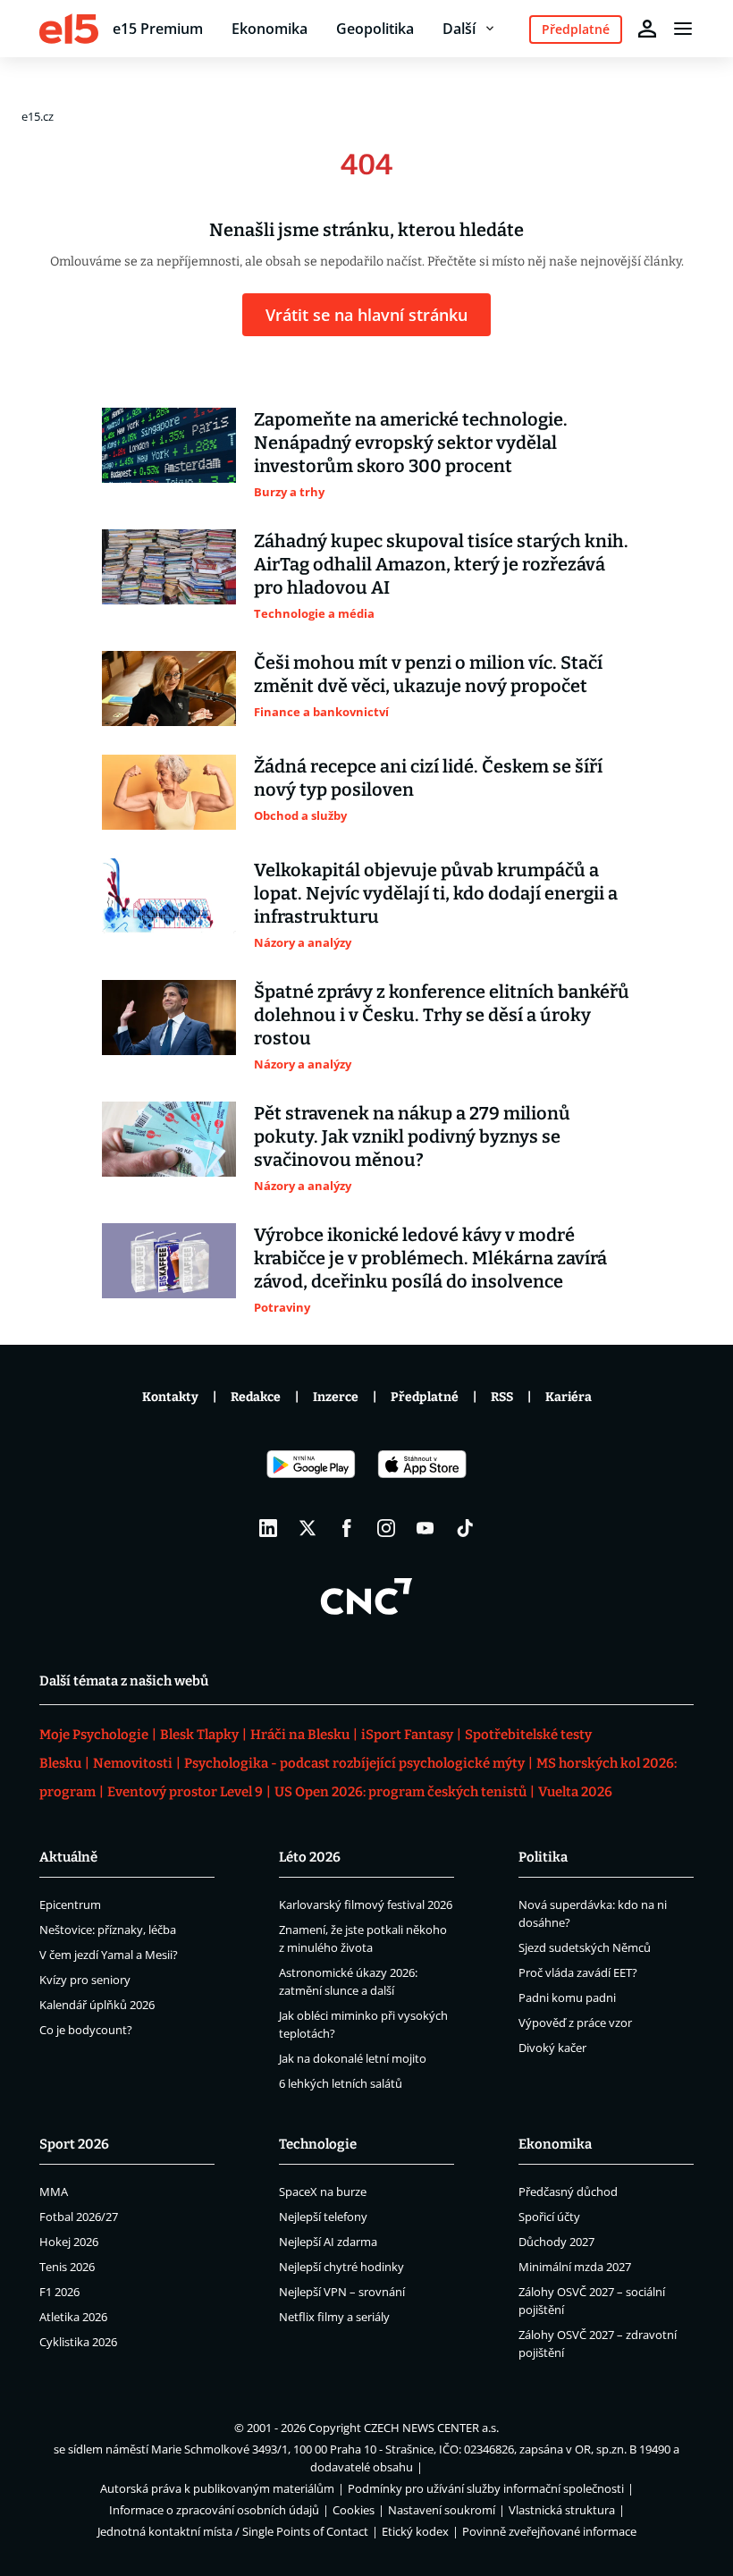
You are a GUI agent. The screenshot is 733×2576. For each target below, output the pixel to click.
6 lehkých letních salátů (341, 2083)
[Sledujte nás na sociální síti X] (308, 1528)
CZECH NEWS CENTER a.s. (431, 2428)
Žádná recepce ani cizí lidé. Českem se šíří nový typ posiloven (428, 778)
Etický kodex (415, 2531)
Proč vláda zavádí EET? (578, 1972)
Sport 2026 (74, 2144)
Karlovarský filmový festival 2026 (366, 1905)
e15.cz (38, 116)
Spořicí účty (549, 2217)
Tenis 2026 (67, 2267)
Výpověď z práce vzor (575, 2023)
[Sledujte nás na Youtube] (425, 1528)
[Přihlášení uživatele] (647, 29)
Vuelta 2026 (575, 1792)
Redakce (256, 1397)
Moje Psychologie (94, 1735)
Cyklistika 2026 (78, 2342)
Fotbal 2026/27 (79, 2217)
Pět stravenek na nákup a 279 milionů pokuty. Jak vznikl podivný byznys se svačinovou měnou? (412, 1136)
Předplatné (425, 1397)
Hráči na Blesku (300, 1735)
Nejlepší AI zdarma (328, 2242)
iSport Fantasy (407, 1735)
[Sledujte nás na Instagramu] (386, 1528)
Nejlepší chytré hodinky (341, 2267)
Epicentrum (70, 1905)
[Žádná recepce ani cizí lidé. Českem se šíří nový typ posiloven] (169, 792)
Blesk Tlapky (199, 1735)
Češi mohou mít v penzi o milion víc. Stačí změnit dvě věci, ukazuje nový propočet (428, 674)
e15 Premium (158, 29)
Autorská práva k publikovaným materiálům (217, 2488)
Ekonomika (270, 29)
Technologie (318, 2144)
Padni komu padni (567, 1997)
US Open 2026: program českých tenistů (400, 1792)
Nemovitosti (133, 1763)
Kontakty (170, 1397)
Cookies (354, 2510)
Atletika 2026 (73, 2317)
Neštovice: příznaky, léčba (108, 1930)
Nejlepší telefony (323, 2217)
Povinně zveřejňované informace (549, 2531)
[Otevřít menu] (683, 29)
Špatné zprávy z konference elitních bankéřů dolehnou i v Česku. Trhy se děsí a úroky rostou (442, 1015)
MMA (54, 2192)
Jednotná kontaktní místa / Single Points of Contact (233, 2531)
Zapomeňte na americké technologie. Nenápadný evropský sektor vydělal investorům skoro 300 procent (411, 443)
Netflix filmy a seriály (334, 2317)
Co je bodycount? (86, 2030)
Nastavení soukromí (442, 2510)
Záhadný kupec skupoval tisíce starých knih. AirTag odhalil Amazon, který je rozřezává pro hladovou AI (441, 564)
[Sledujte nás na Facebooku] (347, 1528)
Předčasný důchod (568, 2192)
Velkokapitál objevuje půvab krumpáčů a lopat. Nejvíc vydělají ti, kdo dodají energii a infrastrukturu (436, 893)
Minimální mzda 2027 (575, 2267)
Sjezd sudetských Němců (585, 1947)
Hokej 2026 (69, 2242)
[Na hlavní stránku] (69, 29)
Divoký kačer (552, 2048)
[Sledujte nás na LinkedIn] (268, 1528)
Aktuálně (68, 1857)
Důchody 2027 (556, 2242)
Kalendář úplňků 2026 (97, 2005)
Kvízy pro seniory (85, 1980)
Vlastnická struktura (562, 2510)
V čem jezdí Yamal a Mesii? (109, 1955)
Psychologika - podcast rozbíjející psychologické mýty (354, 1763)
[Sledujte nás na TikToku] (465, 1528)
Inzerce (336, 1397)
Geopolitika (375, 29)
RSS (502, 1397)
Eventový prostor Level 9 (185, 1792)
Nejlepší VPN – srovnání (342, 2292)
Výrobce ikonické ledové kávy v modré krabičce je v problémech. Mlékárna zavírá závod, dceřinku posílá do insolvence (430, 1258)
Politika (543, 1857)
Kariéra (569, 1397)
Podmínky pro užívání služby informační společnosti (486, 2488)
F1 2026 (59, 2292)
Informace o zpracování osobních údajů (214, 2510)
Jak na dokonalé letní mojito (353, 2058)
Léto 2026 (310, 1857)
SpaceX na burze (323, 2192)
